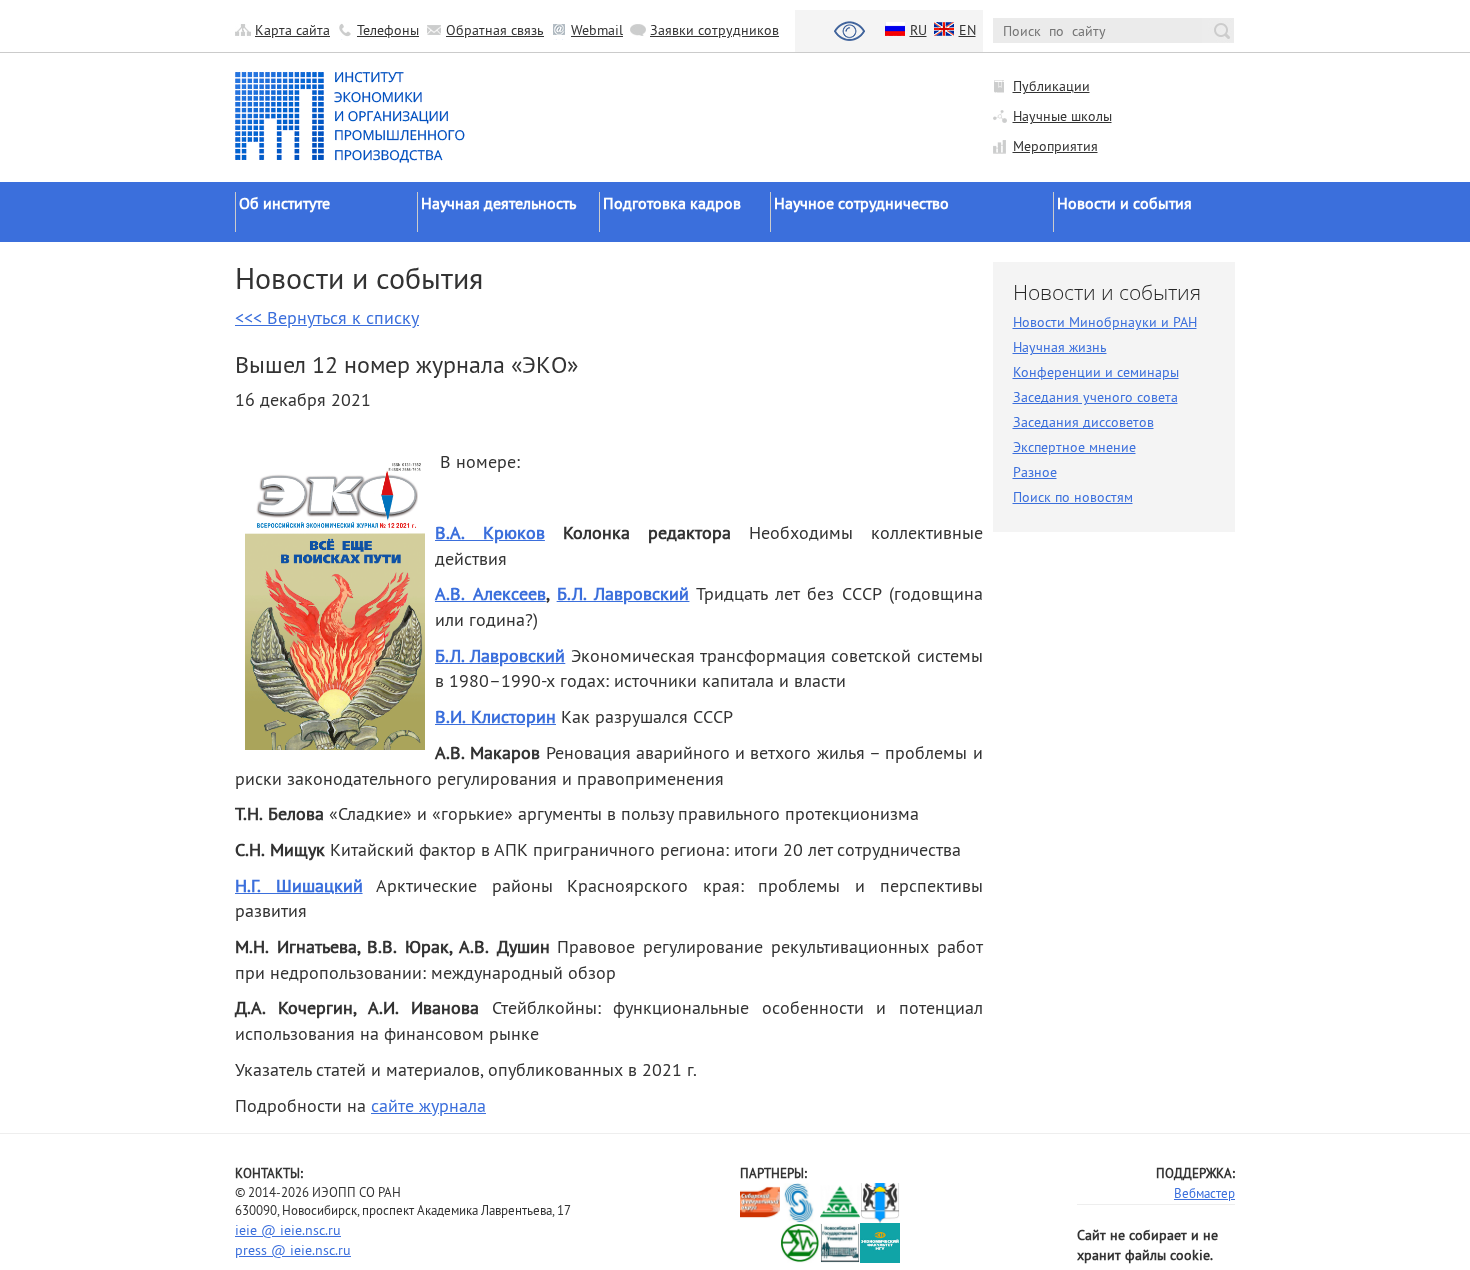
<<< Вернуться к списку (327, 317)
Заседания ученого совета (1095, 397)
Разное (1035, 472)
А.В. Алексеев (490, 593)
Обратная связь (495, 30)
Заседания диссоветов (1083, 422)
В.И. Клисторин (495, 716)
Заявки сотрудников (714, 30)
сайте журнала (428, 1105)
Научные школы (1062, 116)
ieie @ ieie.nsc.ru (288, 1230)
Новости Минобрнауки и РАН (1105, 322)
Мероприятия (1055, 146)
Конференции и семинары (1096, 372)
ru (918, 30)
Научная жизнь (1060, 347)
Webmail (597, 30)
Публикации (1051, 86)
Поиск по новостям (1073, 497)
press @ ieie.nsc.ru (293, 1250)
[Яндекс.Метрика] (760, 1242)
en (967, 30)
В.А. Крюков (490, 532)
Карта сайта (292, 30)
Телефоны (388, 30)
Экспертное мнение (1074, 447)
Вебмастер (1204, 1193)
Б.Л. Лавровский (623, 593)
